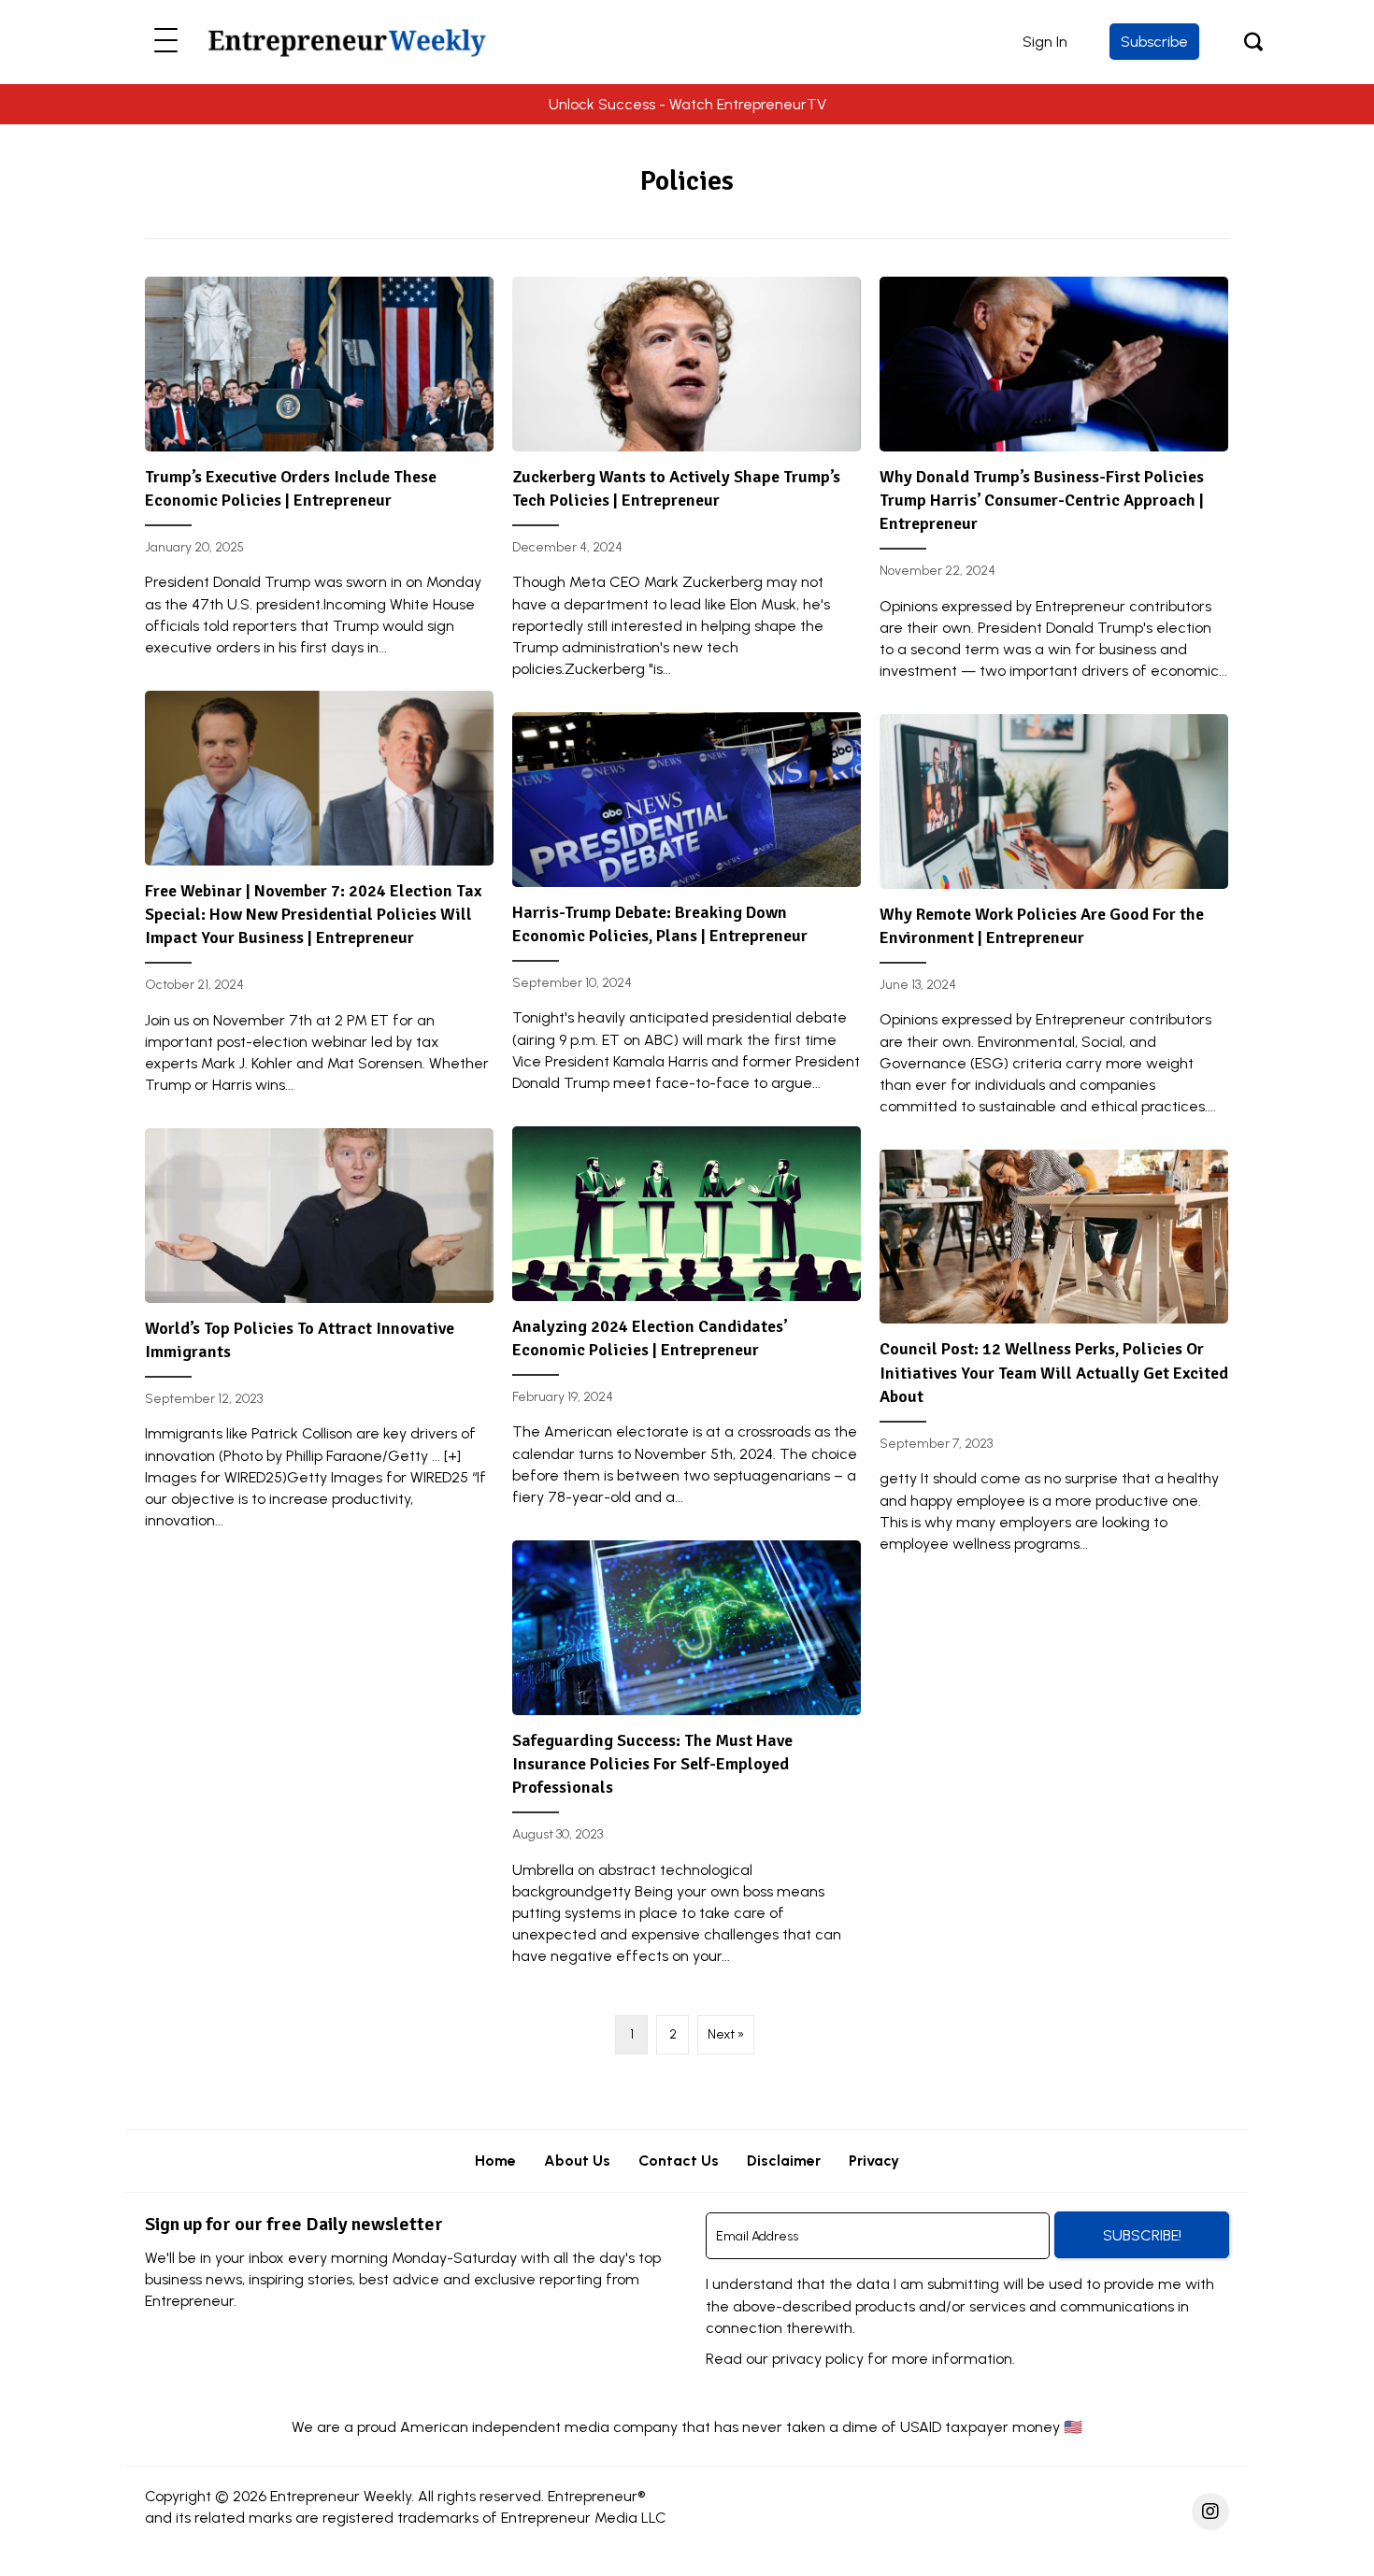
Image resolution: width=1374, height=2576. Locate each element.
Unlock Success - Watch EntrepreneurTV (687, 104)
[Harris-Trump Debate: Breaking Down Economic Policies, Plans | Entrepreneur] (687, 910)
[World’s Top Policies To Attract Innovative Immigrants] (319, 1337)
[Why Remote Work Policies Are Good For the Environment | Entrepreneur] (1054, 923)
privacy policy (818, 2359)
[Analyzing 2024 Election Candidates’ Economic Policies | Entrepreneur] (687, 1324)
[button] (166, 42)
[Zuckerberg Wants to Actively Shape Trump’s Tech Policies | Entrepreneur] (687, 485)
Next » (726, 2034)
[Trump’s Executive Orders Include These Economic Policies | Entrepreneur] (319, 474)
